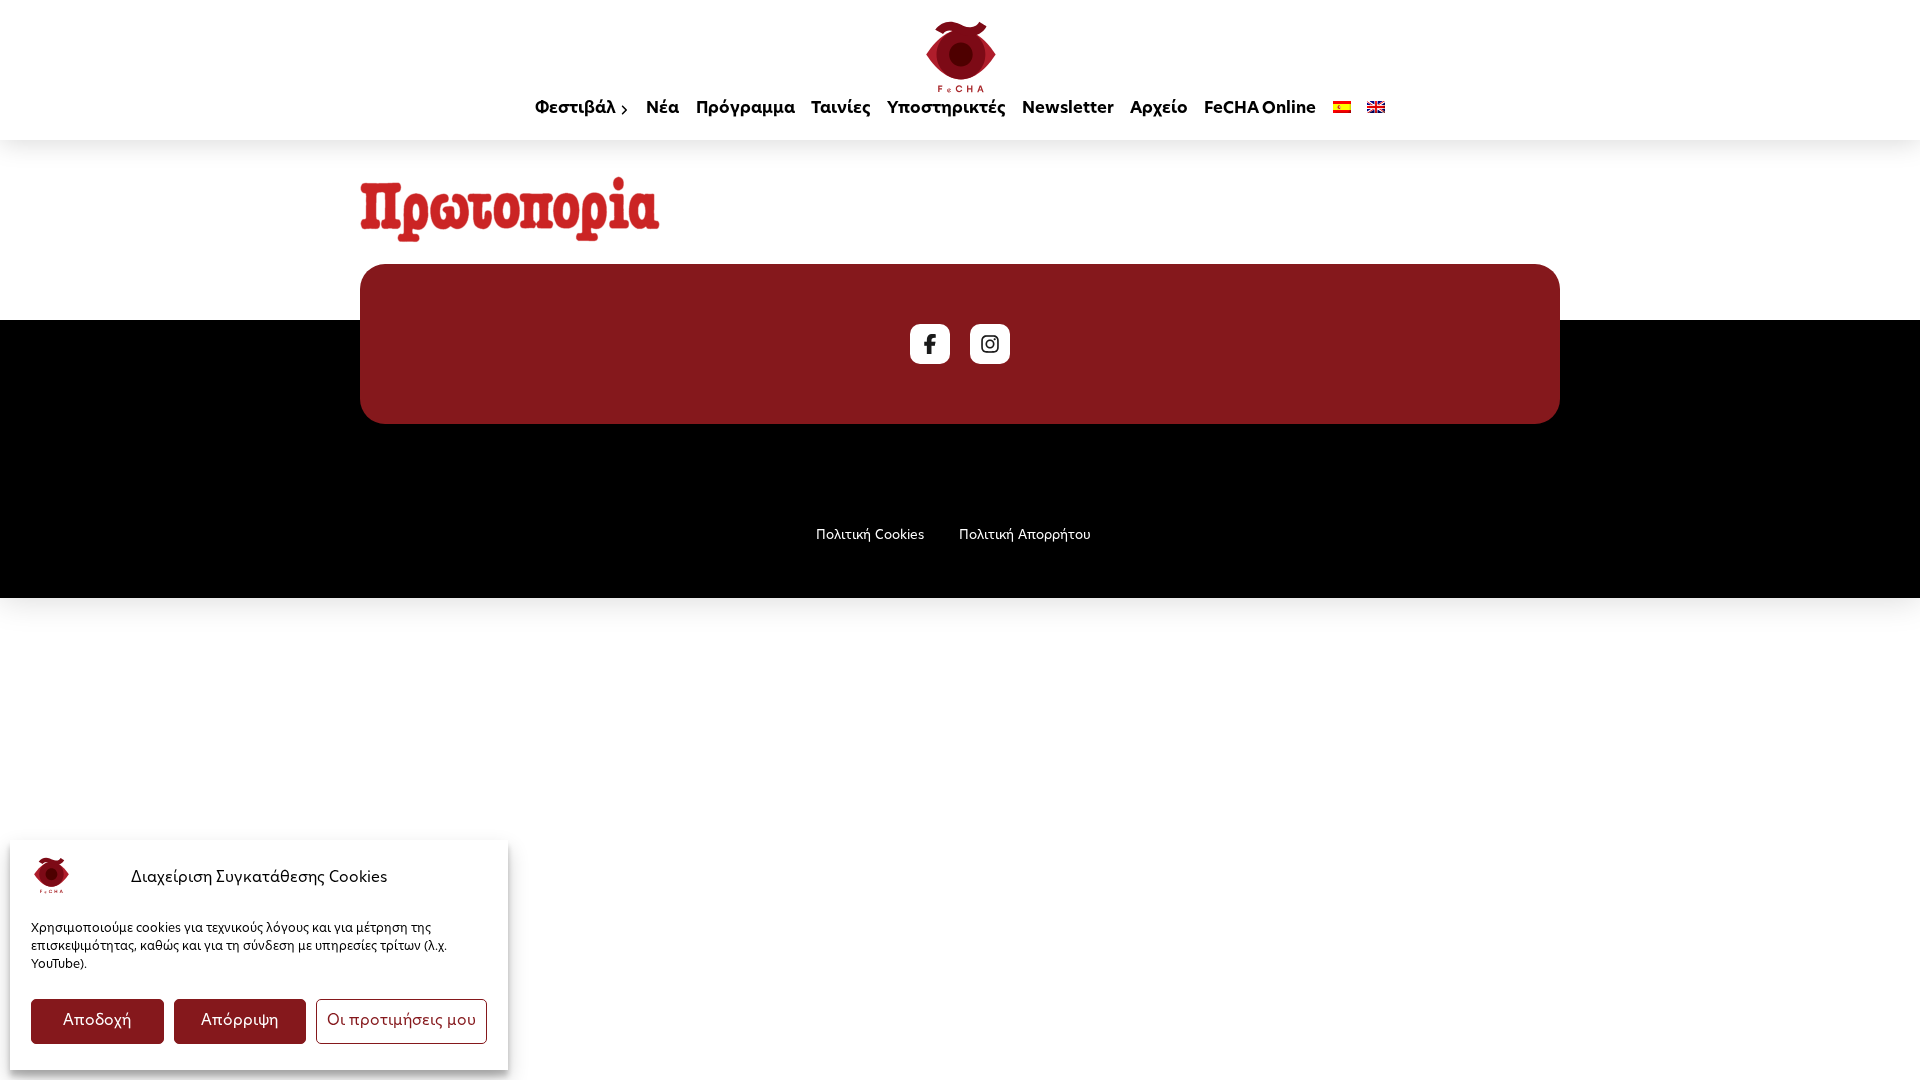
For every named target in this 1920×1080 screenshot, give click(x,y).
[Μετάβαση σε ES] (1342, 110)
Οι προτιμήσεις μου (401, 1021)
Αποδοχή (97, 1021)
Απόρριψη (239, 1021)
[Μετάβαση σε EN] (1376, 110)
